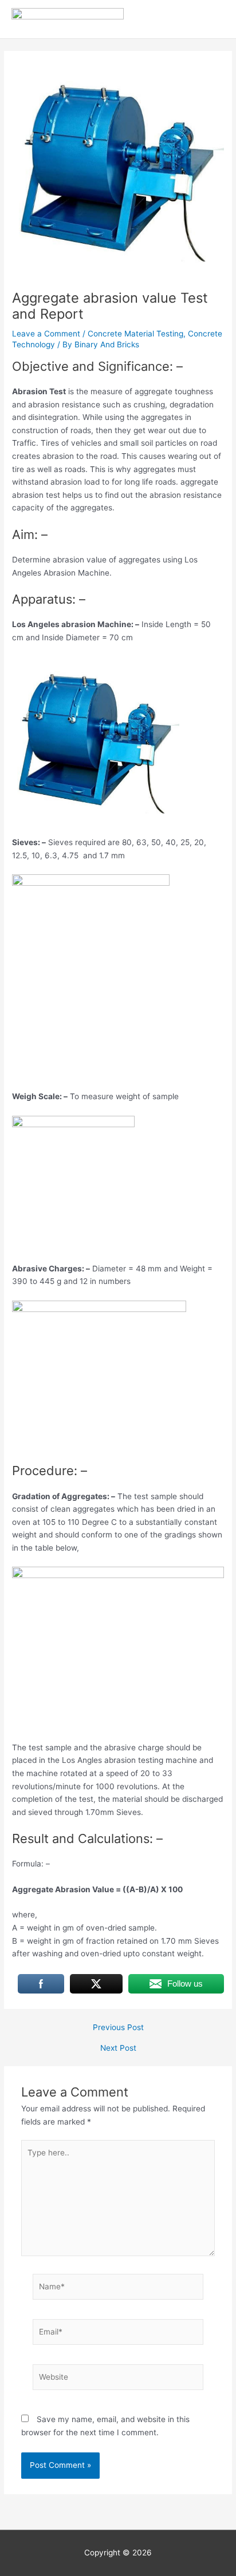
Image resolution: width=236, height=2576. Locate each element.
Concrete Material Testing (135, 334)
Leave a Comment (46, 334)
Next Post (118, 2048)
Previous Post (118, 2028)
